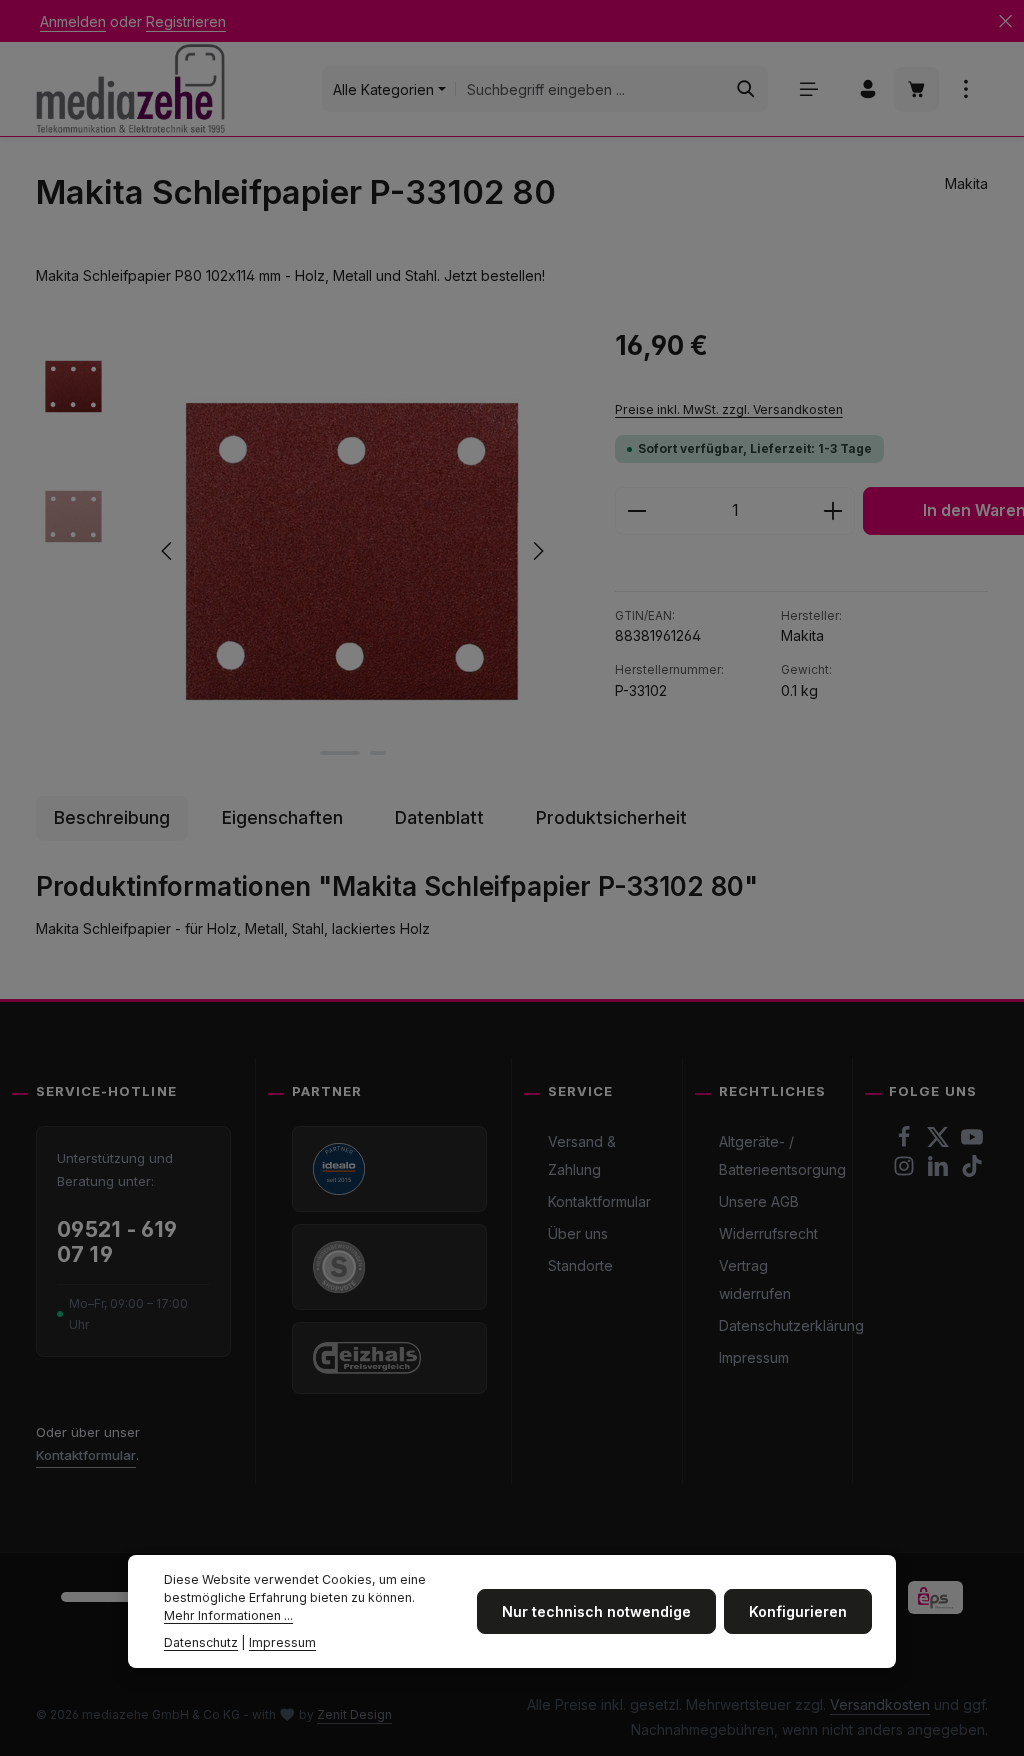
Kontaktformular (86, 1455)
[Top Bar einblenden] (965, 89)
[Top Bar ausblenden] (1005, 21)
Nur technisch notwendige (596, 1611)
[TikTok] (972, 1171)
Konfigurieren (798, 1611)
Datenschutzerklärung (791, 1325)
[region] (305, 551)
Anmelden (73, 21)
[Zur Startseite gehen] (130, 88)
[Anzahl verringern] (636, 511)
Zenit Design (354, 1714)
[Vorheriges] (168, 551)
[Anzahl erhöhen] (833, 511)
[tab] (112, 818)
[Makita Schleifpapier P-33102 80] (352, 551)
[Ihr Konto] (867, 89)
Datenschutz (201, 1642)
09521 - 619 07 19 (117, 1242)
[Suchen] (746, 89)
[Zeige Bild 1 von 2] (340, 753)
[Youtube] (972, 1142)
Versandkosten (880, 1704)
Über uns (578, 1233)
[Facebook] (906, 1142)
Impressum (754, 1357)
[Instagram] (906, 1171)
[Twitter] (940, 1142)
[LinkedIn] (940, 1171)
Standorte (580, 1265)
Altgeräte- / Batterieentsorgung (782, 1155)
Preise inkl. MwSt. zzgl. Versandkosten (729, 409)
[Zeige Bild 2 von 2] (378, 753)
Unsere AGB (759, 1201)
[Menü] (808, 89)
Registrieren (186, 21)
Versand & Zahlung (582, 1155)
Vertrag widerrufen (755, 1279)
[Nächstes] (537, 551)
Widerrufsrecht (768, 1233)
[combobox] (590, 89)
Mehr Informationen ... (228, 1615)
